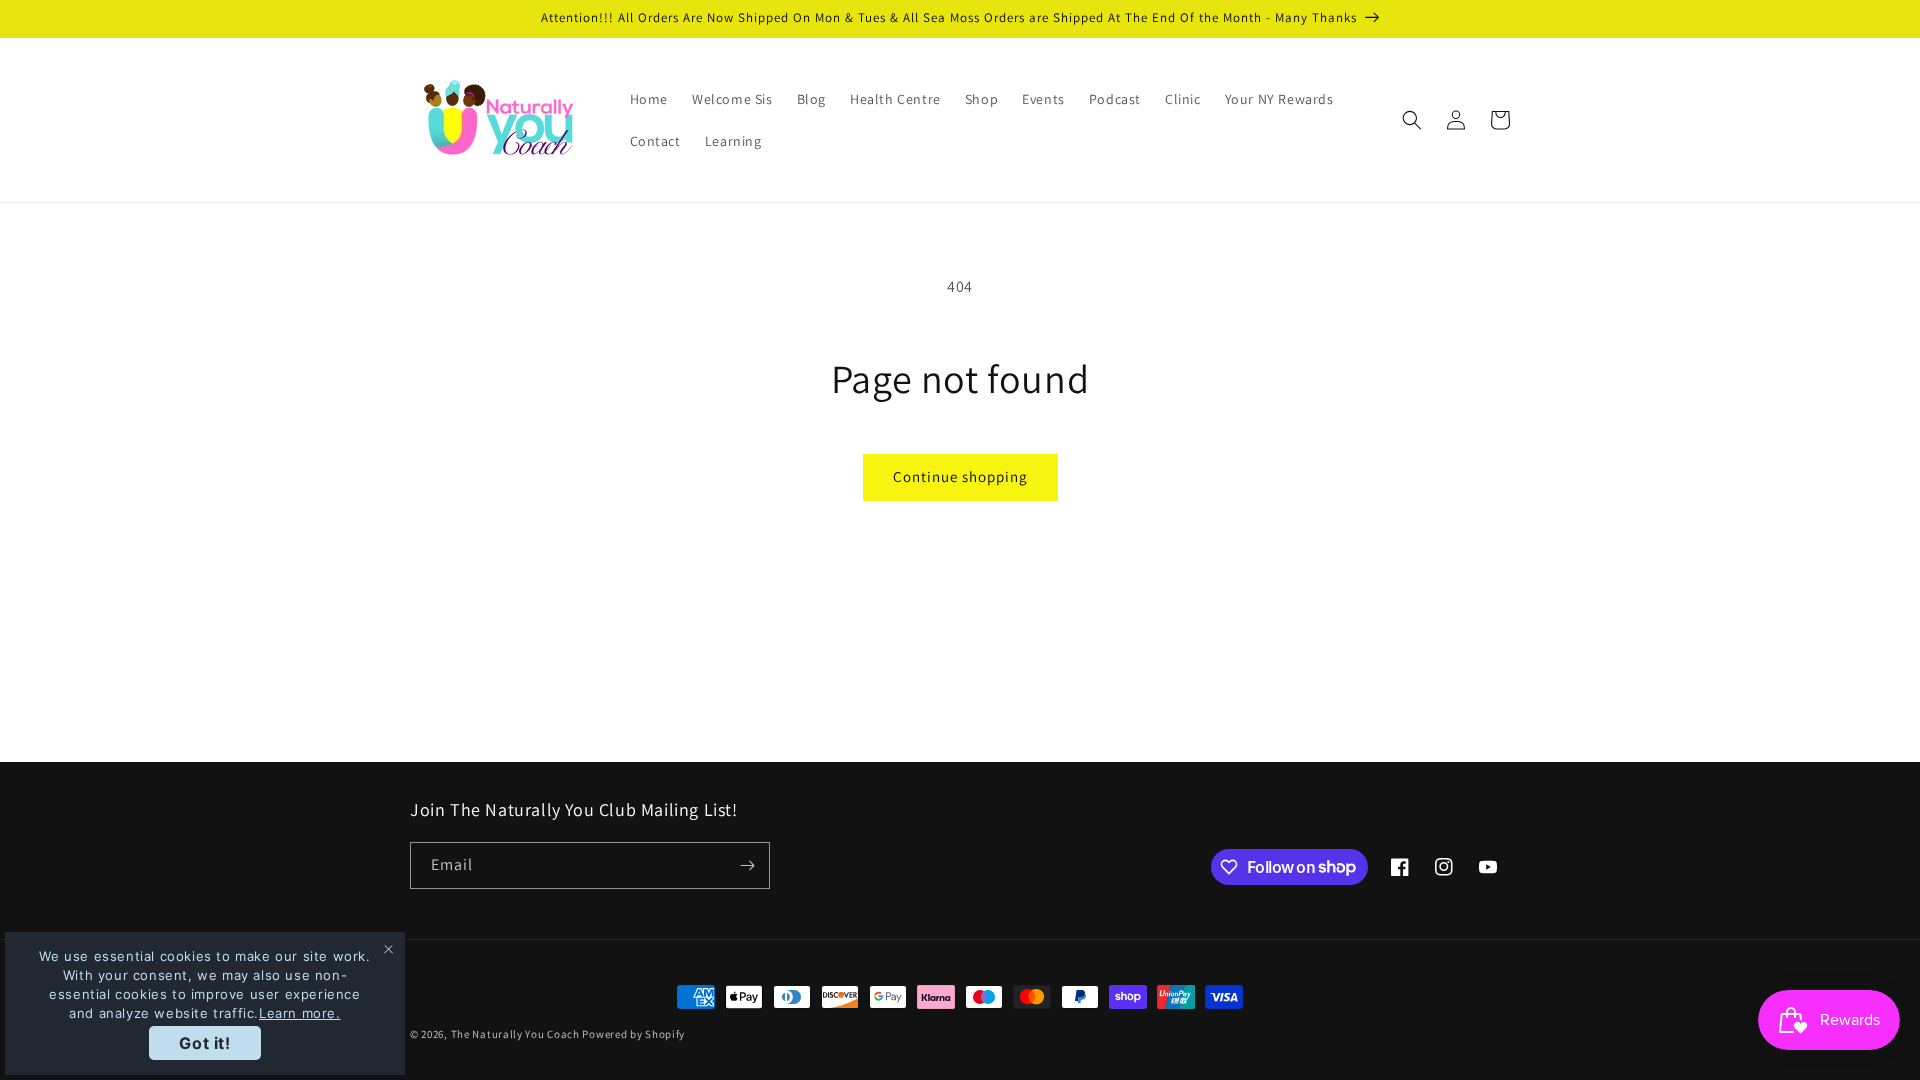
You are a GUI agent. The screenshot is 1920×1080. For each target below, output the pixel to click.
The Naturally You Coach (515, 1034)
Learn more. (300, 1013)
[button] (1412, 120)
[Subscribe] (747, 865)
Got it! (204, 1043)
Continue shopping (960, 476)
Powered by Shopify (633, 1034)
